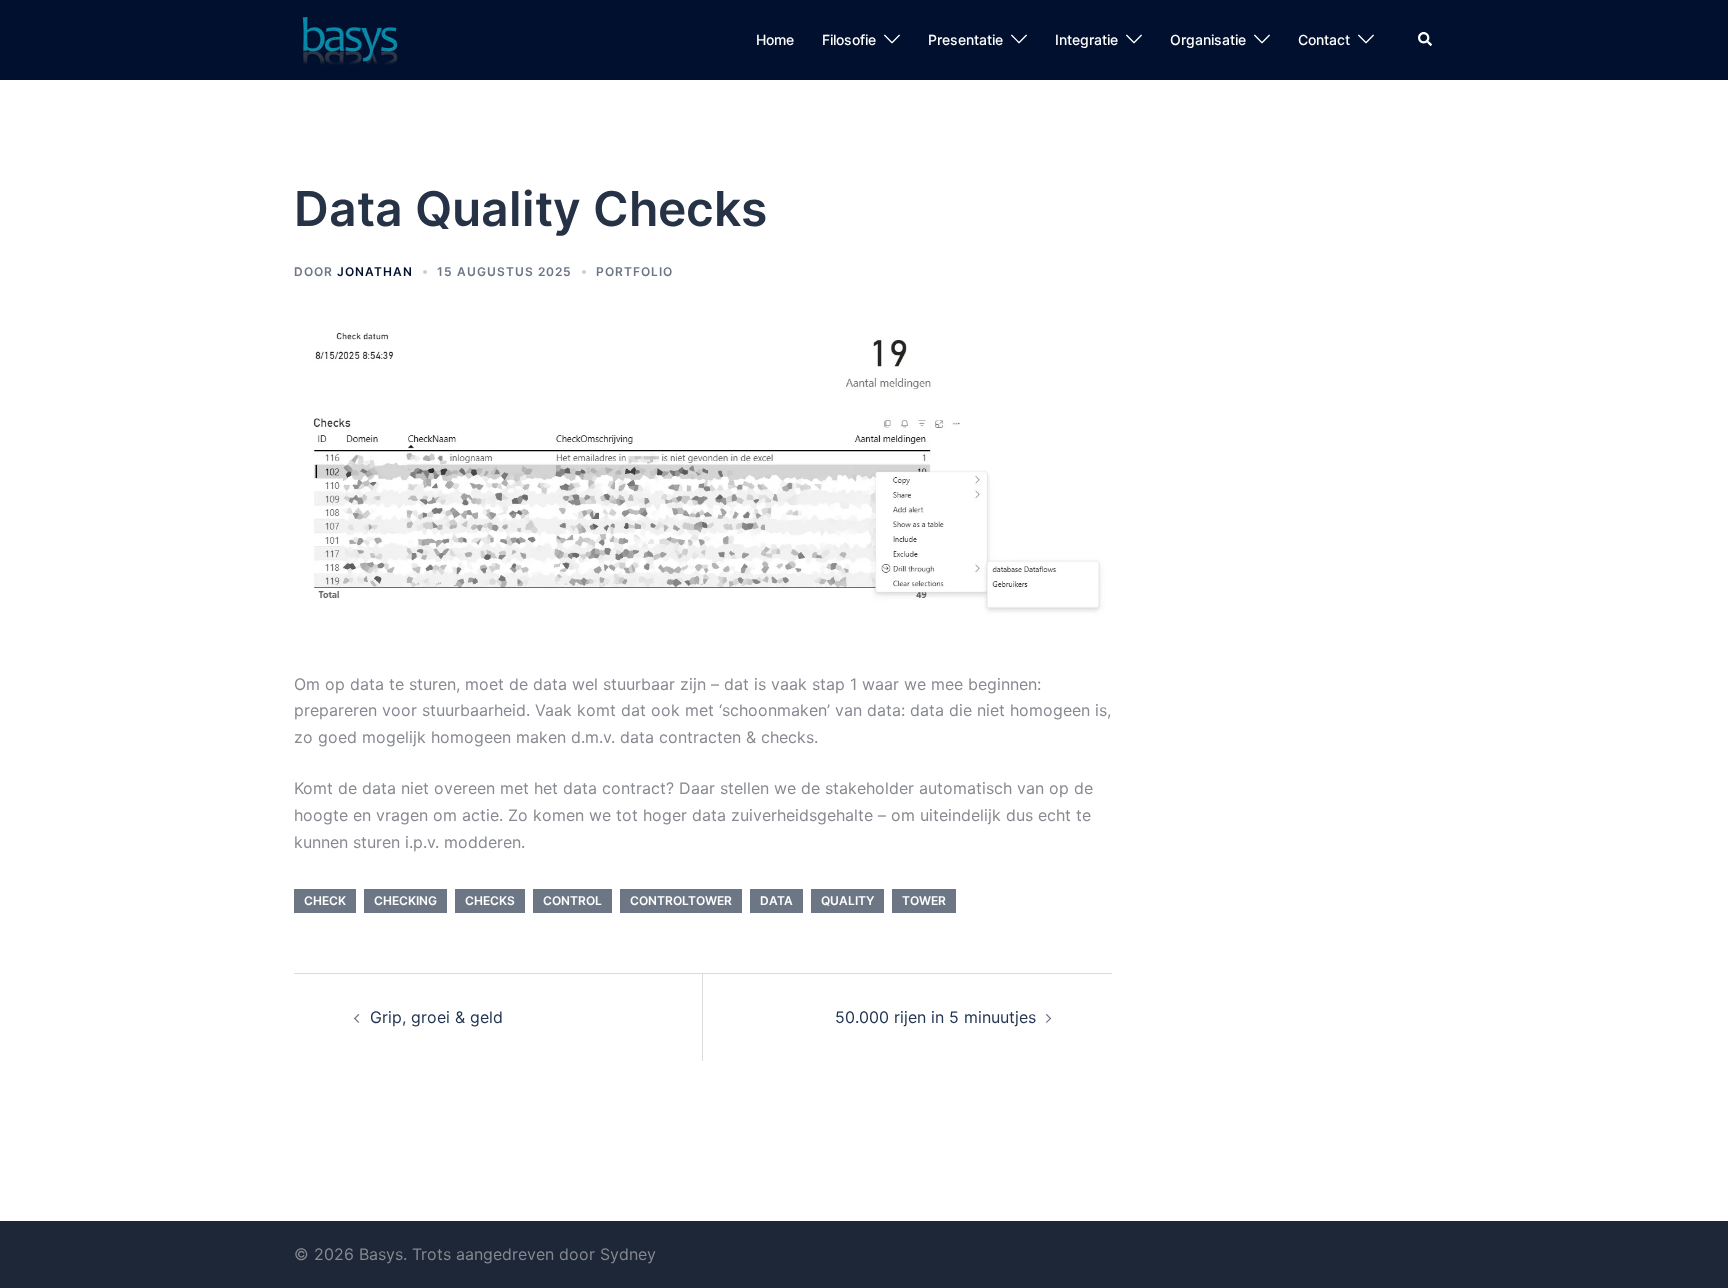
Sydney (628, 1254)
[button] (1426, 40)
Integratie (1086, 39)
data (776, 900)
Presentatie (965, 39)
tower (924, 900)
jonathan (375, 271)
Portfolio (634, 271)
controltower (681, 900)
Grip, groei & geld (436, 1017)
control (572, 900)
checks (490, 900)
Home (775, 39)
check (325, 900)
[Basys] (348, 38)
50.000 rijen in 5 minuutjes (935, 1017)
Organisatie (1208, 39)
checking (405, 900)
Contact (1324, 39)
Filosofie (849, 39)
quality (847, 900)
